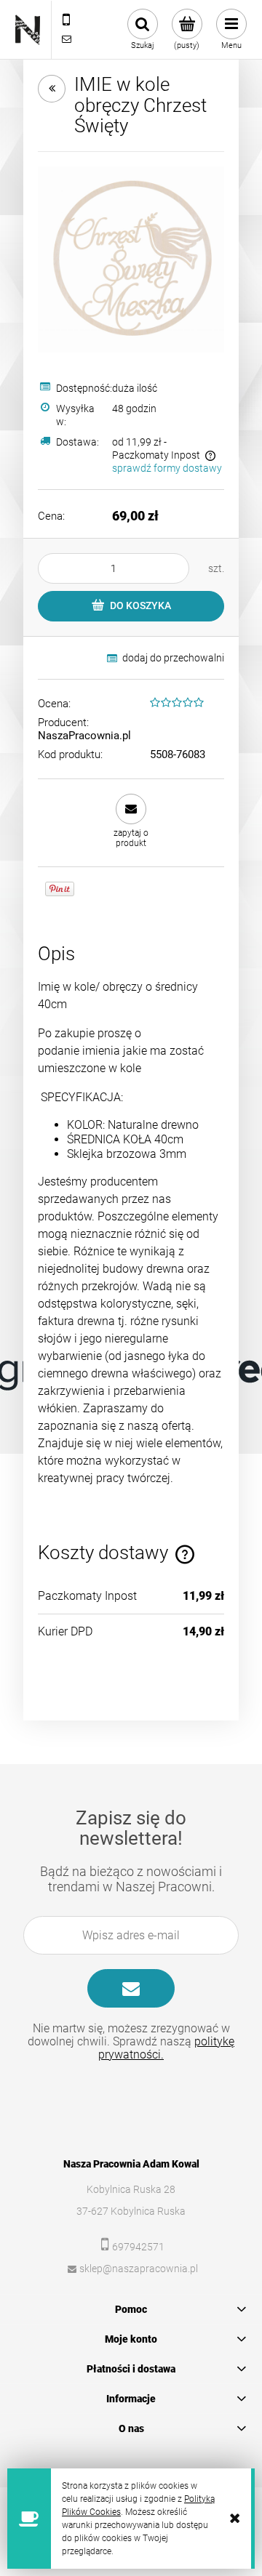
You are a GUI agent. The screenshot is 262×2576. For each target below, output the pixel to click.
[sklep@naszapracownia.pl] (66, 39)
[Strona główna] (28, 30)
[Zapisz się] (131, 1988)
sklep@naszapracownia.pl (139, 2269)
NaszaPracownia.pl (84, 736)
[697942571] (66, 20)
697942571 (138, 2247)
